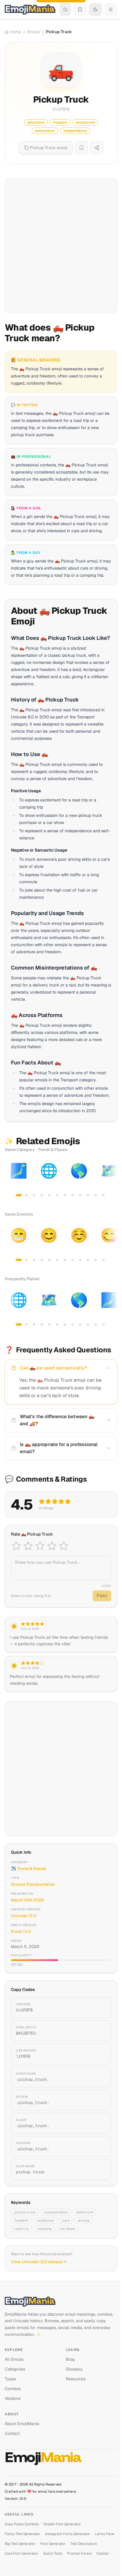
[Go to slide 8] (73, 1195)
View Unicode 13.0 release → (39, 2262)
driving (84, 2220)
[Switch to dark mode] (95, 9)
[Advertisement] (61, 246)
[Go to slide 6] (57, 1195)
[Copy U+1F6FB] (99, 2008)
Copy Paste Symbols (22, 2524)
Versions (13, 2398)
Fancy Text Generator (23, 2534)
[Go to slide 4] (42, 1195)
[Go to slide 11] (96, 1195)
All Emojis (14, 2359)
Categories (15, 2369)
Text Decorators (84, 2544)
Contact (12, 2433)
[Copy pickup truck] (99, 2169)
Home (15, 32)
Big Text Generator (20, 2544)
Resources (76, 2379)
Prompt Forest (80, 2553)
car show (68, 2229)
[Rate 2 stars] (28, 1546)
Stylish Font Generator (62, 2524)
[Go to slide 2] (26, 1195)
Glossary (74, 2369)
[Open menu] (111, 9)
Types (10, 2379)
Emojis (33, 32)
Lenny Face (105, 2534)
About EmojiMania (22, 2424)
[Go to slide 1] (19, 1195)
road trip (21, 2229)
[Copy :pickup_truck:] (99, 2077)
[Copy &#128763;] (99, 2031)
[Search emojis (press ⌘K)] (65, 9)
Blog (70, 2359)
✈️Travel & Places (29, 1869)
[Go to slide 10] (88, 1195)
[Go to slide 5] (49, 1195)
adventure (85, 2212)
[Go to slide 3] (34, 1195)
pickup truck (25, 2212)
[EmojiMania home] (30, 9)
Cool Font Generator (22, 2553)
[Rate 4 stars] (52, 1546)
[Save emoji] (81, 148)
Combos (13, 2389)
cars (66, 2220)
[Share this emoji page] (97, 148)
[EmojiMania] (61, 2301)
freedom (21, 2220)
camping (44, 2229)
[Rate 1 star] (16, 1546)
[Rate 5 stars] (64, 1546)
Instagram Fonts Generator (68, 2534)
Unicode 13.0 (24, 1916)
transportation (56, 2212)
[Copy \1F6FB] (99, 2054)
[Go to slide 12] (103, 1195)
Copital (102, 2553)
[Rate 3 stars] (40, 1546)
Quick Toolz (53, 2553)
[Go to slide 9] (80, 1195)
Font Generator (53, 2544)
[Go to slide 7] (65, 1195)
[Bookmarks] (80, 9)
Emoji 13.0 (21, 1931)
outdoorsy (45, 2220)
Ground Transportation (33, 1884)
